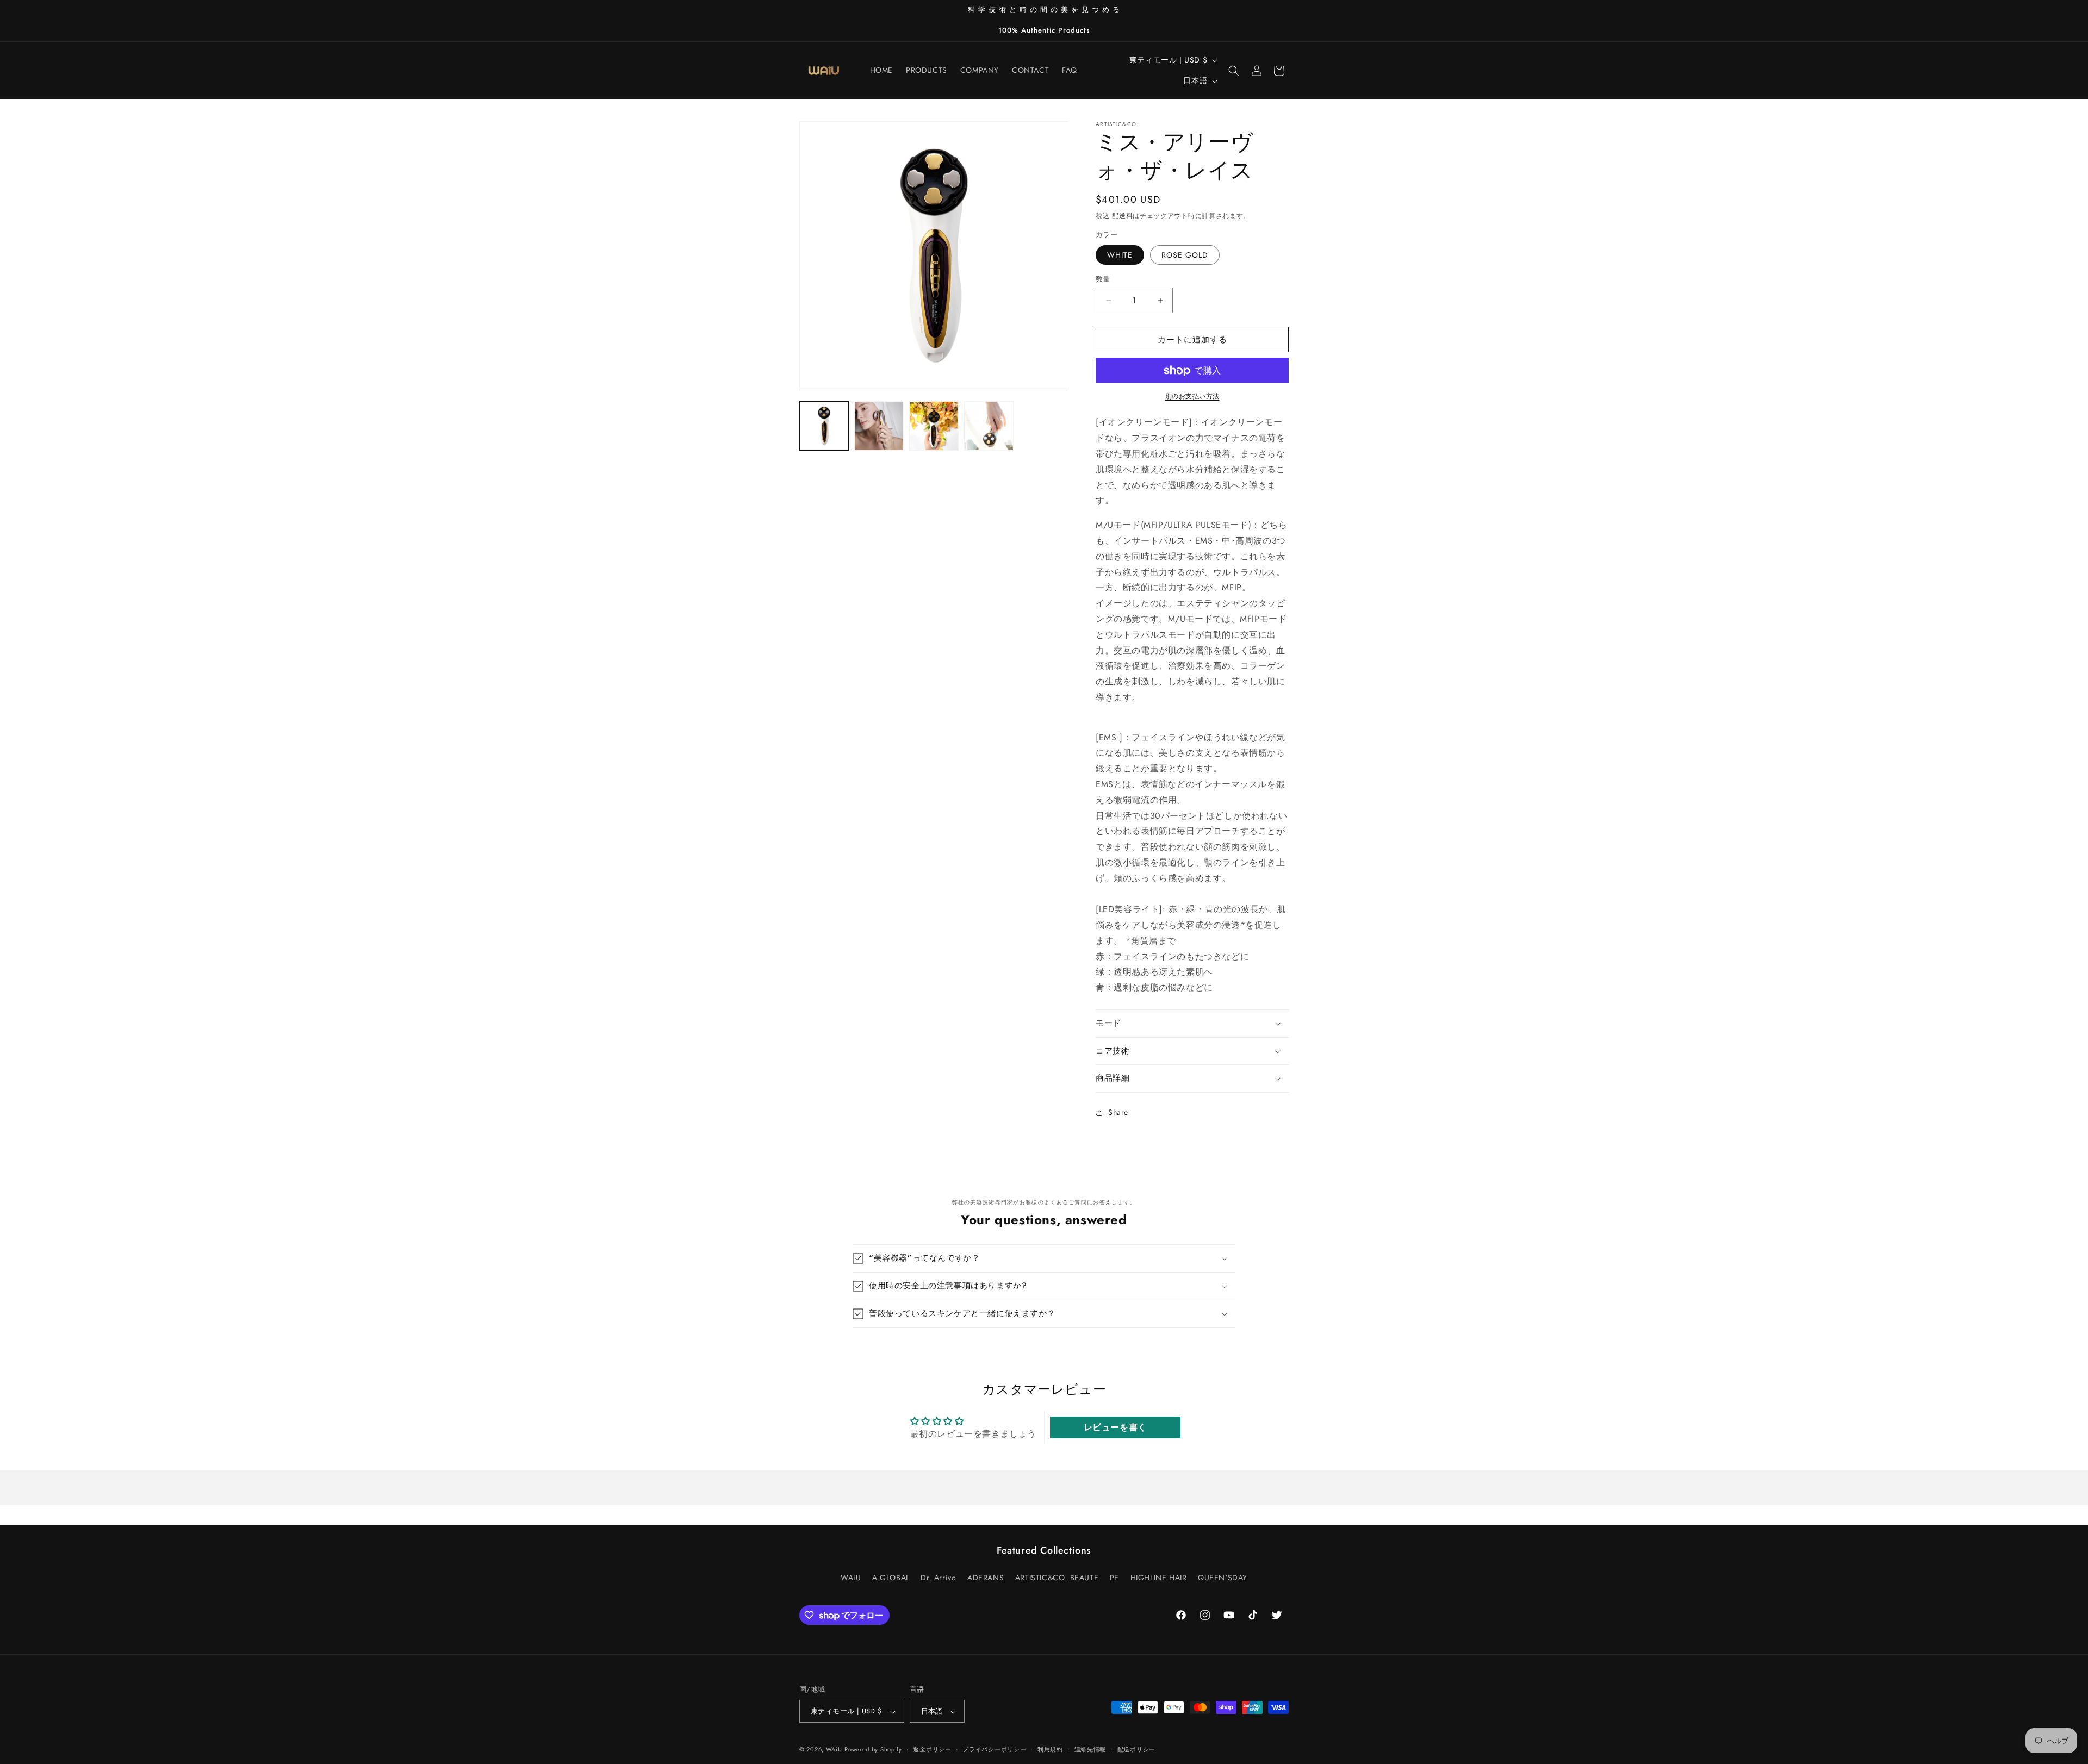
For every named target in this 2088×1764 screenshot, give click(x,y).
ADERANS (986, 1577)
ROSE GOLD (1185, 255)
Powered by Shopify (873, 1750)
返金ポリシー (932, 1749)
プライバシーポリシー (994, 1749)
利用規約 (1050, 1749)
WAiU (851, 1577)
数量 (1103, 279)
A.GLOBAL (891, 1577)
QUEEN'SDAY (1223, 1577)
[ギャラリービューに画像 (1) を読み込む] (824, 426)
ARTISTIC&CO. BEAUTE (1057, 1577)
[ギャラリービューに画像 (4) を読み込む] (934, 426)
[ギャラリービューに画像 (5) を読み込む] (989, 426)
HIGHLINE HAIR (1159, 1577)
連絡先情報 (1090, 1749)
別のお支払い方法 (1192, 397)
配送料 (1122, 216)
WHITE (1120, 255)
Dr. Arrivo (938, 1577)
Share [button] (1118, 1112)
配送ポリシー (1136, 1749)
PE (1114, 1577)
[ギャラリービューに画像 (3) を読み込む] (879, 426)
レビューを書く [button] (1115, 1428)
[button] (1234, 71)
